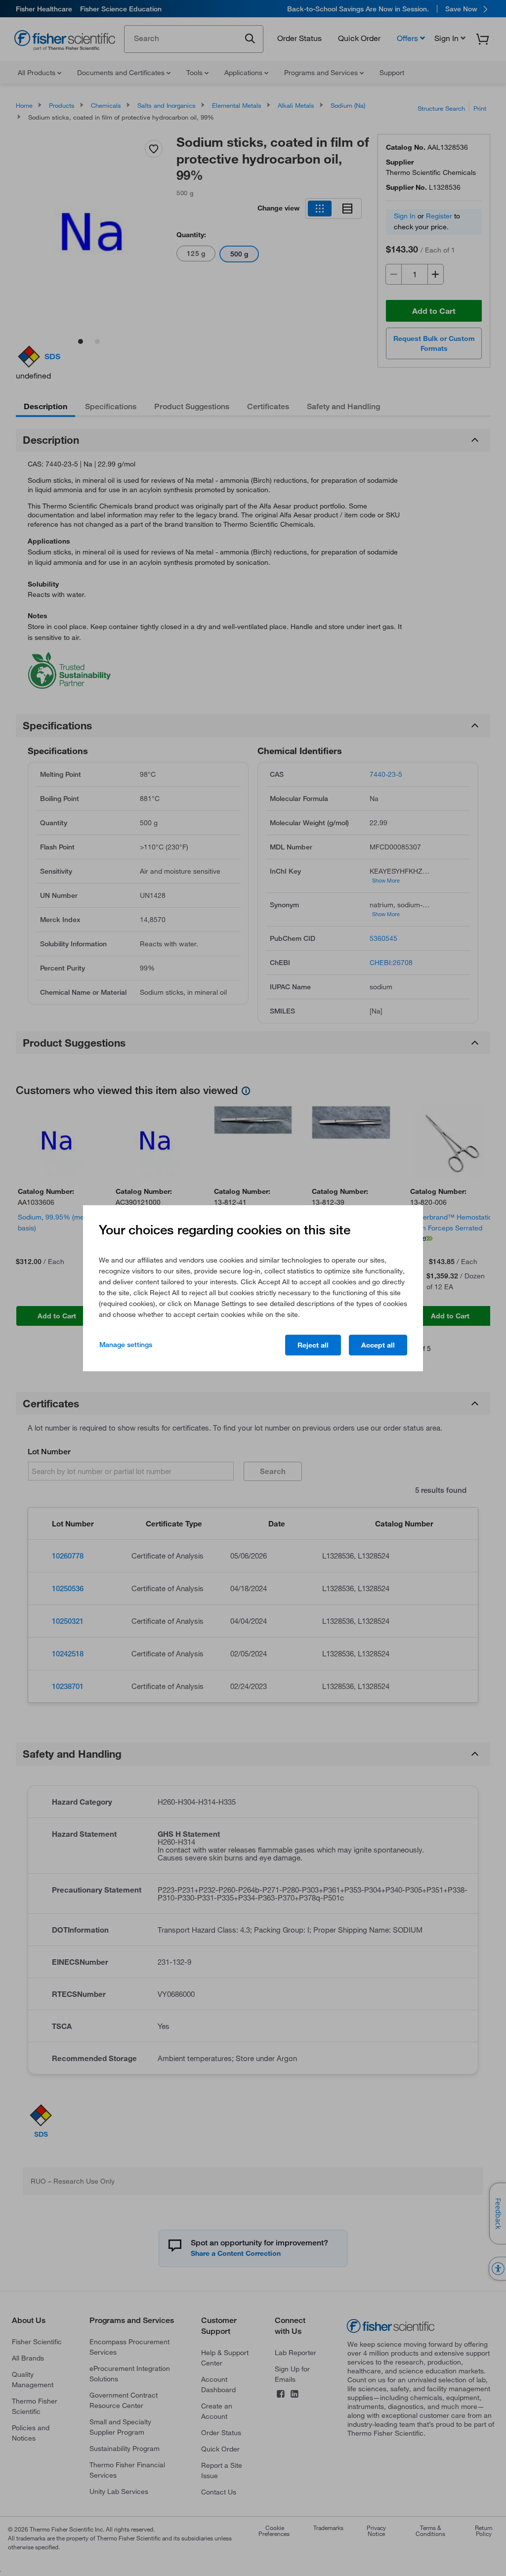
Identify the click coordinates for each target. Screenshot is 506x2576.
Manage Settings (126, 1345)
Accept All (378, 1345)
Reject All (313, 1345)
